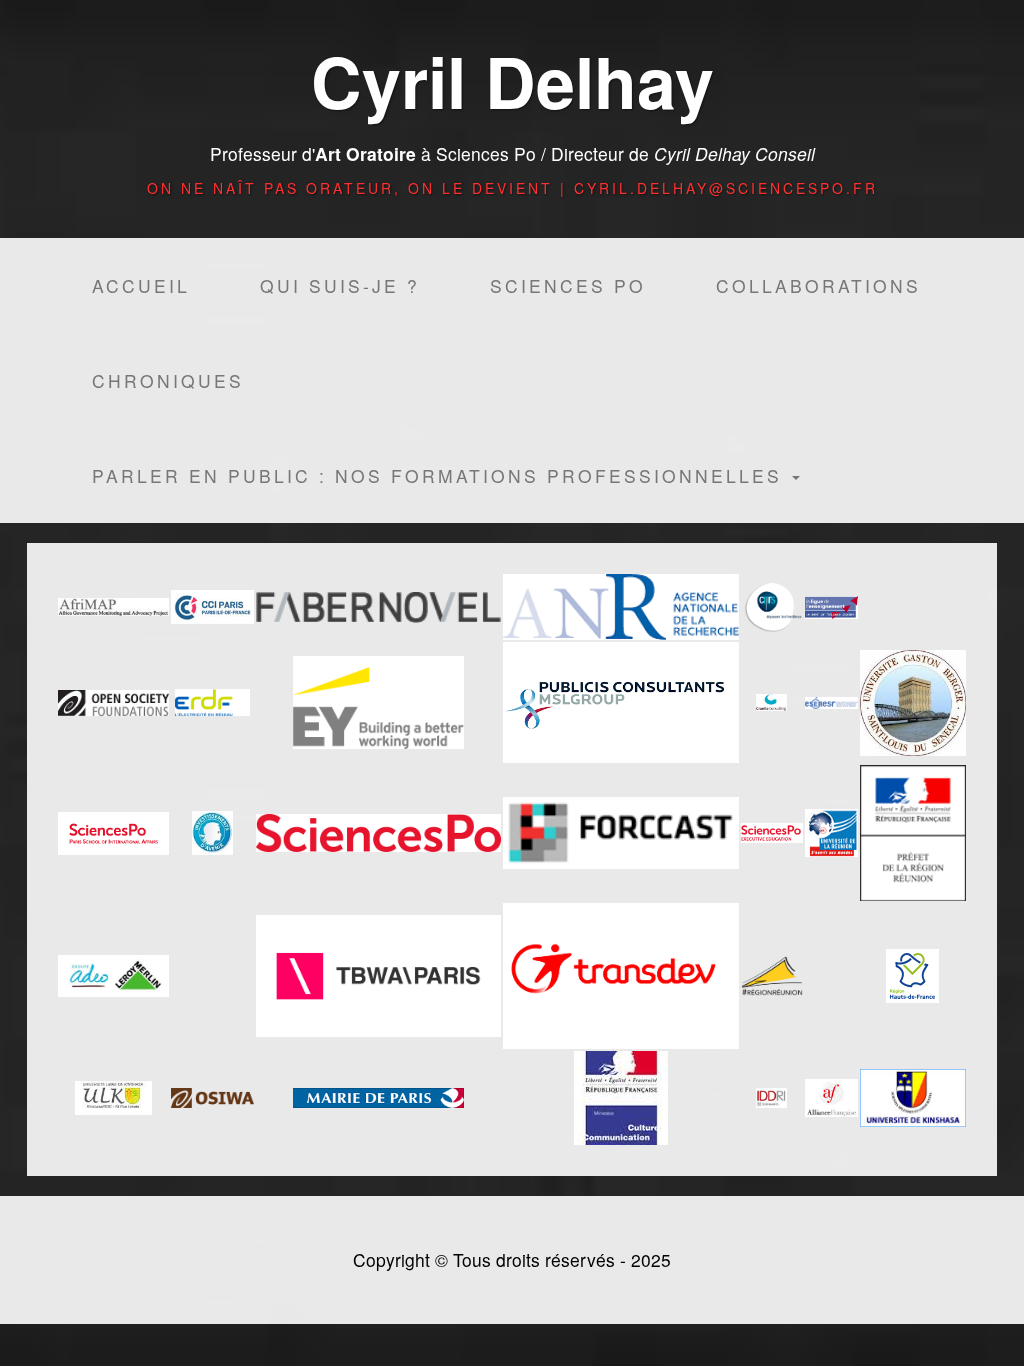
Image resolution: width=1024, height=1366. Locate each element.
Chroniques (168, 380)
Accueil (141, 285)
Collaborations (818, 285)
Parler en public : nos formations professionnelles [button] (441, 475)
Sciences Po (568, 285)
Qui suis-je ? (340, 285)
